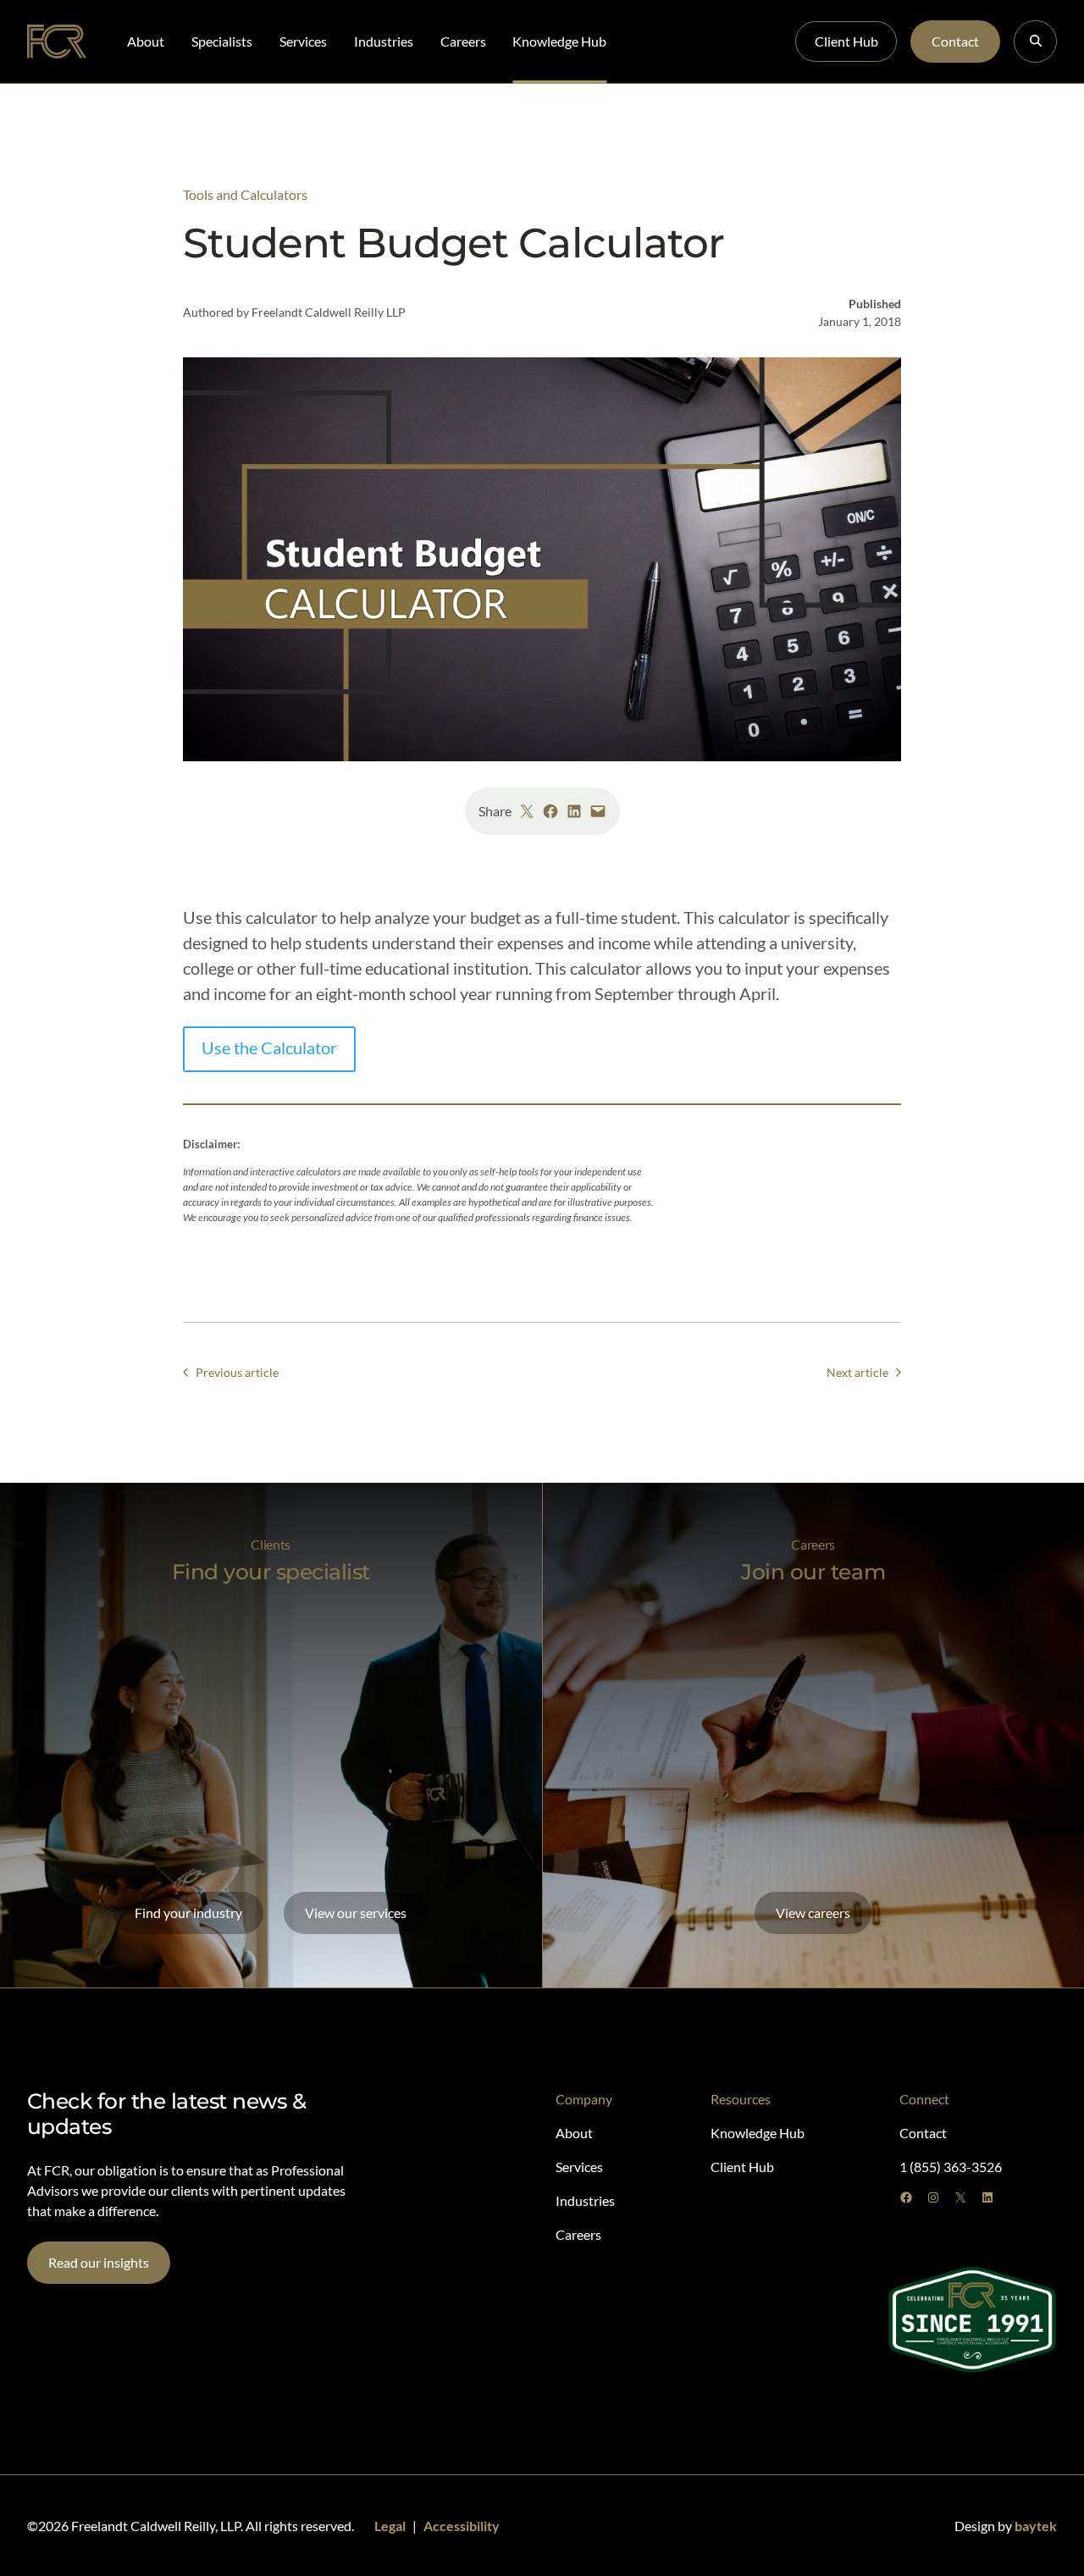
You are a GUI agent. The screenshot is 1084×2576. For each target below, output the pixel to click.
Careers (463, 41)
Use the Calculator (269, 1048)
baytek (1036, 2526)
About (146, 41)
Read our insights (99, 2262)
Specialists (222, 41)
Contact (955, 41)
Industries (384, 41)
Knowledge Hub (559, 41)
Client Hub (846, 41)
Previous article (237, 1372)
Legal (390, 2526)
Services (303, 41)
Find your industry (188, 1913)
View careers (813, 1913)
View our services (356, 1913)
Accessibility (462, 2526)
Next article (857, 1372)
